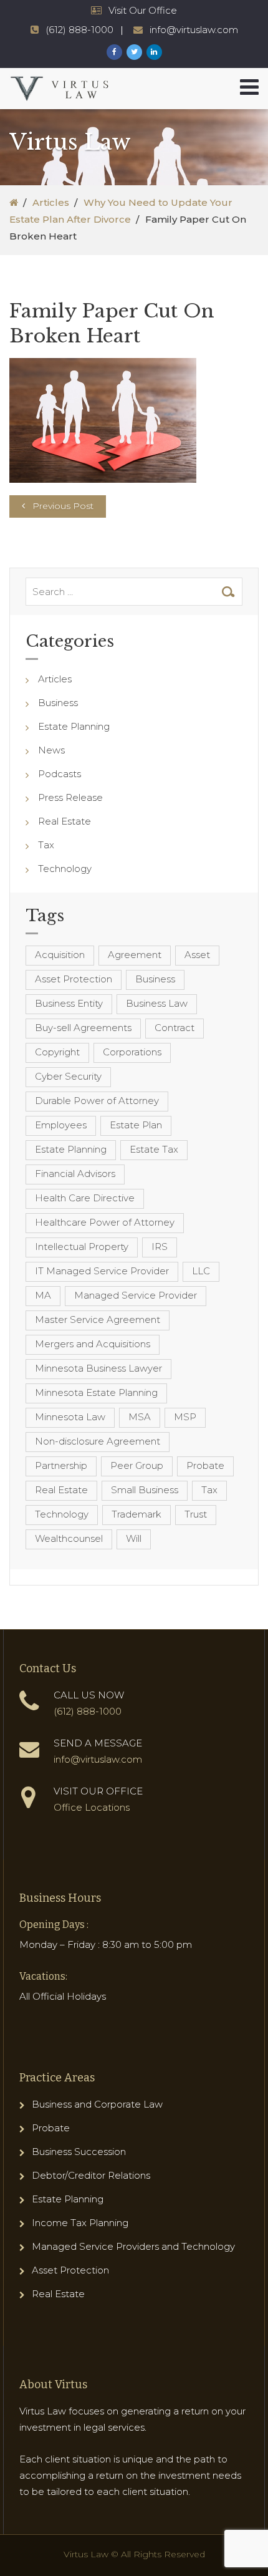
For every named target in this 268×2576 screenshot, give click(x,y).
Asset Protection (74, 979)
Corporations (132, 1052)
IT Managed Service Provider (102, 1271)
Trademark (136, 1514)
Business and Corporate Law (97, 2104)
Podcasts (60, 774)
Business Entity (69, 1003)
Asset (197, 955)
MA (43, 1295)
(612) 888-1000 (79, 30)
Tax (46, 845)
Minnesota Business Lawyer (98, 1368)
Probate (205, 1465)
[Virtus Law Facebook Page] (114, 52)
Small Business (145, 1490)
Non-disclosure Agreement (98, 1441)
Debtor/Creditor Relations (91, 2175)
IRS (160, 1247)
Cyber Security (68, 1076)
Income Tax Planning (80, 2223)
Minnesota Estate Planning (96, 1392)
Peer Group (137, 1465)
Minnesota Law (70, 1417)
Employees (61, 1125)
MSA (140, 1417)
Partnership (61, 1465)
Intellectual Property (82, 1247)
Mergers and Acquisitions (93, 1344)
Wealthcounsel (69, 1538)
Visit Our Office (143, 10)
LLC (201, 1271)
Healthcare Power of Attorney (105, 1222)
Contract (175, 1028)
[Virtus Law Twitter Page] (134, 52)
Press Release (70, 797)
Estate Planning (74, 726)
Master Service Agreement (98, 1319)
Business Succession (79, 2152)
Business (58, 703)
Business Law (157, 1003)
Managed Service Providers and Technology (133, 2246)
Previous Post (63, 506)
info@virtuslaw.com (194, 30)
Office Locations (92, 1807)
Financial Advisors (75, 1174)
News (51, 750)
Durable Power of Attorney (97, 1101)
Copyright (57, 1052)
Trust (196, 1514)
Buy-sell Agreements (83, 1028)
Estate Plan (136, 1125)
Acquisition (60, 955)
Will (134, 1538)
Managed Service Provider (136, 1295)
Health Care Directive (85, 1198)
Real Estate (65, 821)
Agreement (135, 955)
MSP (185, 1417)
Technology (65, 869)
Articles (51, 202)
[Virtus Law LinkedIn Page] (154, 52)
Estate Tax (154, 1149)
